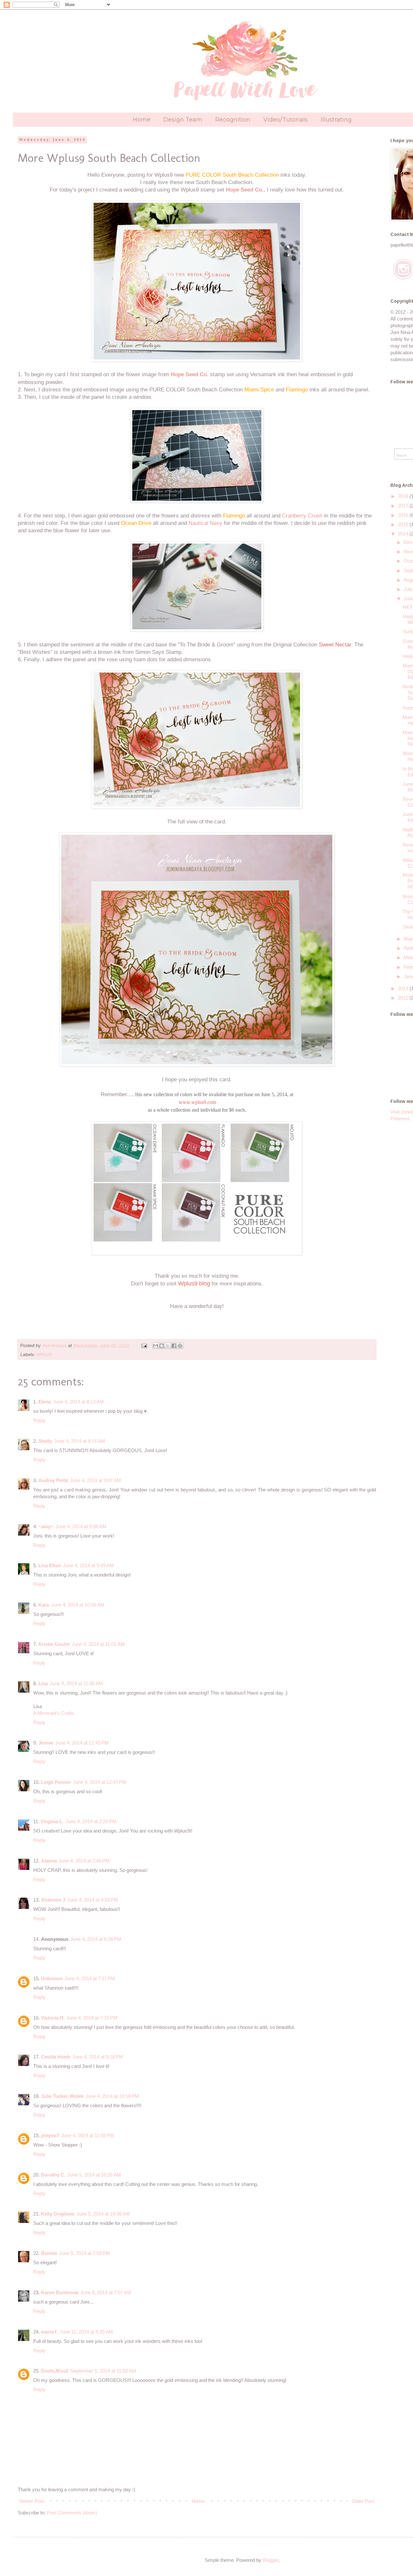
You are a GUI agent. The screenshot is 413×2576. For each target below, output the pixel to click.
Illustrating (336, 120)
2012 (404, 998)
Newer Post (32, 2501)
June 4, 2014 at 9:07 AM (96, 1480)
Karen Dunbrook (60, 2292)
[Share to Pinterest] (180, 1346)
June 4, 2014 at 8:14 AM (80, 1441)
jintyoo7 (50, 2135)
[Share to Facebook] (174, 1346)
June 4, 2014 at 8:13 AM (78, 1402)
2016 (404, 515)
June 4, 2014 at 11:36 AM (76, 1683)
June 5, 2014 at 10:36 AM (103, 2214)
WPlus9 (44, 1355)
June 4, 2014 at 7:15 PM (92, 2018)
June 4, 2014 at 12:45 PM (82, 1743)
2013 (404, 988)
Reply (39, 1420)
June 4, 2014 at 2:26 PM (91, 1821)
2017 (404, 506)
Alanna (49, 1861)
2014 (404, 534)
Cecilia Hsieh (56, 2057)
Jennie (46, 1743)
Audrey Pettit (53, 1480)
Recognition (233, 120)
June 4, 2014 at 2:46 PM (84, 1861)
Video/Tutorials (286, 120)
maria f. (49, 2332)
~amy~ (46, 1526)
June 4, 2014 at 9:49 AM (88, 1565)
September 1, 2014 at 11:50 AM (103, 2371)
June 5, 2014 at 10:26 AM (94, 2175)
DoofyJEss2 (55, 2371)
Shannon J (53, 1900)
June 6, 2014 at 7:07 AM (106, 2292)
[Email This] (156, 1346)
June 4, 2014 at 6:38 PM (96, 1939)
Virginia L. (52, 1821)
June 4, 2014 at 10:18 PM (112, 2096)
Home (141, 120)
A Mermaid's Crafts (54, 1713)
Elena (45, 1402)
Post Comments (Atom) (72, 2513)
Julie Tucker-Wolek (62, 2096)
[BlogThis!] (162, 1346)
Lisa (43, 1683)
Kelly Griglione (58, 2214)
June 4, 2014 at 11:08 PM (88, 2135)
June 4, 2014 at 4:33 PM (93, 1900)
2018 (404, 496)
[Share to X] (168, 1346)
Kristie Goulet (54, 1644)
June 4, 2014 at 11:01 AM (98, 1644)
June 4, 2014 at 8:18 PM (98, 2057)
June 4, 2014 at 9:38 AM (81, 1526)
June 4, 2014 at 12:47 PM (100, 1782)
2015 (404, 524)
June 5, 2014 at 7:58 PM (85, 2253)
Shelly (45, 1441)
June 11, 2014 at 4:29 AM (86, 2332)
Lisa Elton (50, 1565)
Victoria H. (53, 2018)
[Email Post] (144, 1346)
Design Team (183, 120)
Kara (44, 1605)
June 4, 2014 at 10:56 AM (78, 1605)
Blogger (271, 2560)
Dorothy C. (53, 2175)
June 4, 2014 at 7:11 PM (90, 1978)
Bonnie (49, 2253)
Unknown (52, 1978)
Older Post (363, 2501)
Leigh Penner (56, 1782)
